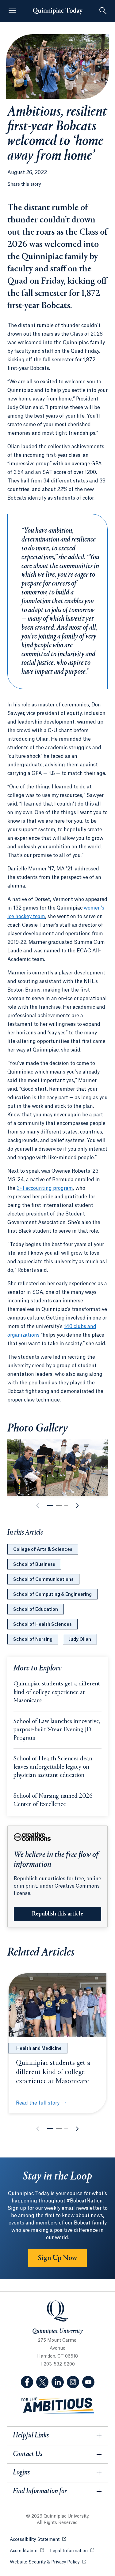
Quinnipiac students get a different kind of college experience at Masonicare (57, 1692)
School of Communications (43, 1580)
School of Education (36, 1610)
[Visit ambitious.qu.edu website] (58, 2406)
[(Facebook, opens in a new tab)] (27, 2382)
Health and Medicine (39, 2049)
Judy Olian (80, 1640)
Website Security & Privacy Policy (48, 2562)
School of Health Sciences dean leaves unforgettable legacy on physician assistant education (53, 1767)
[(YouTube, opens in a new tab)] (88, 2382)
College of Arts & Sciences (43, 1550)
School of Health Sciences (42, 1625)
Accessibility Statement (38, 2540)
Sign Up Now (57, 2258)
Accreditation (27, 2551)
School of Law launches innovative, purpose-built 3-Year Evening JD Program (57, 1730)
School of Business (34, 1565)
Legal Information (72, 2551)
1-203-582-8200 (57, 2364)
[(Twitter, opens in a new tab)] (42, 2382)
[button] (50, 1506)
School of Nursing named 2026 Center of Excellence (53, 1800)
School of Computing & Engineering (52, 1595)
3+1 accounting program (45, 1188)
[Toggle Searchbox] (103, 11)
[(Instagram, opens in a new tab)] (73, 2382)
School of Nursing (33, 1640)
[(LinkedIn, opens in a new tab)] (58, 2382)
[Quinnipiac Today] (58, 11)
